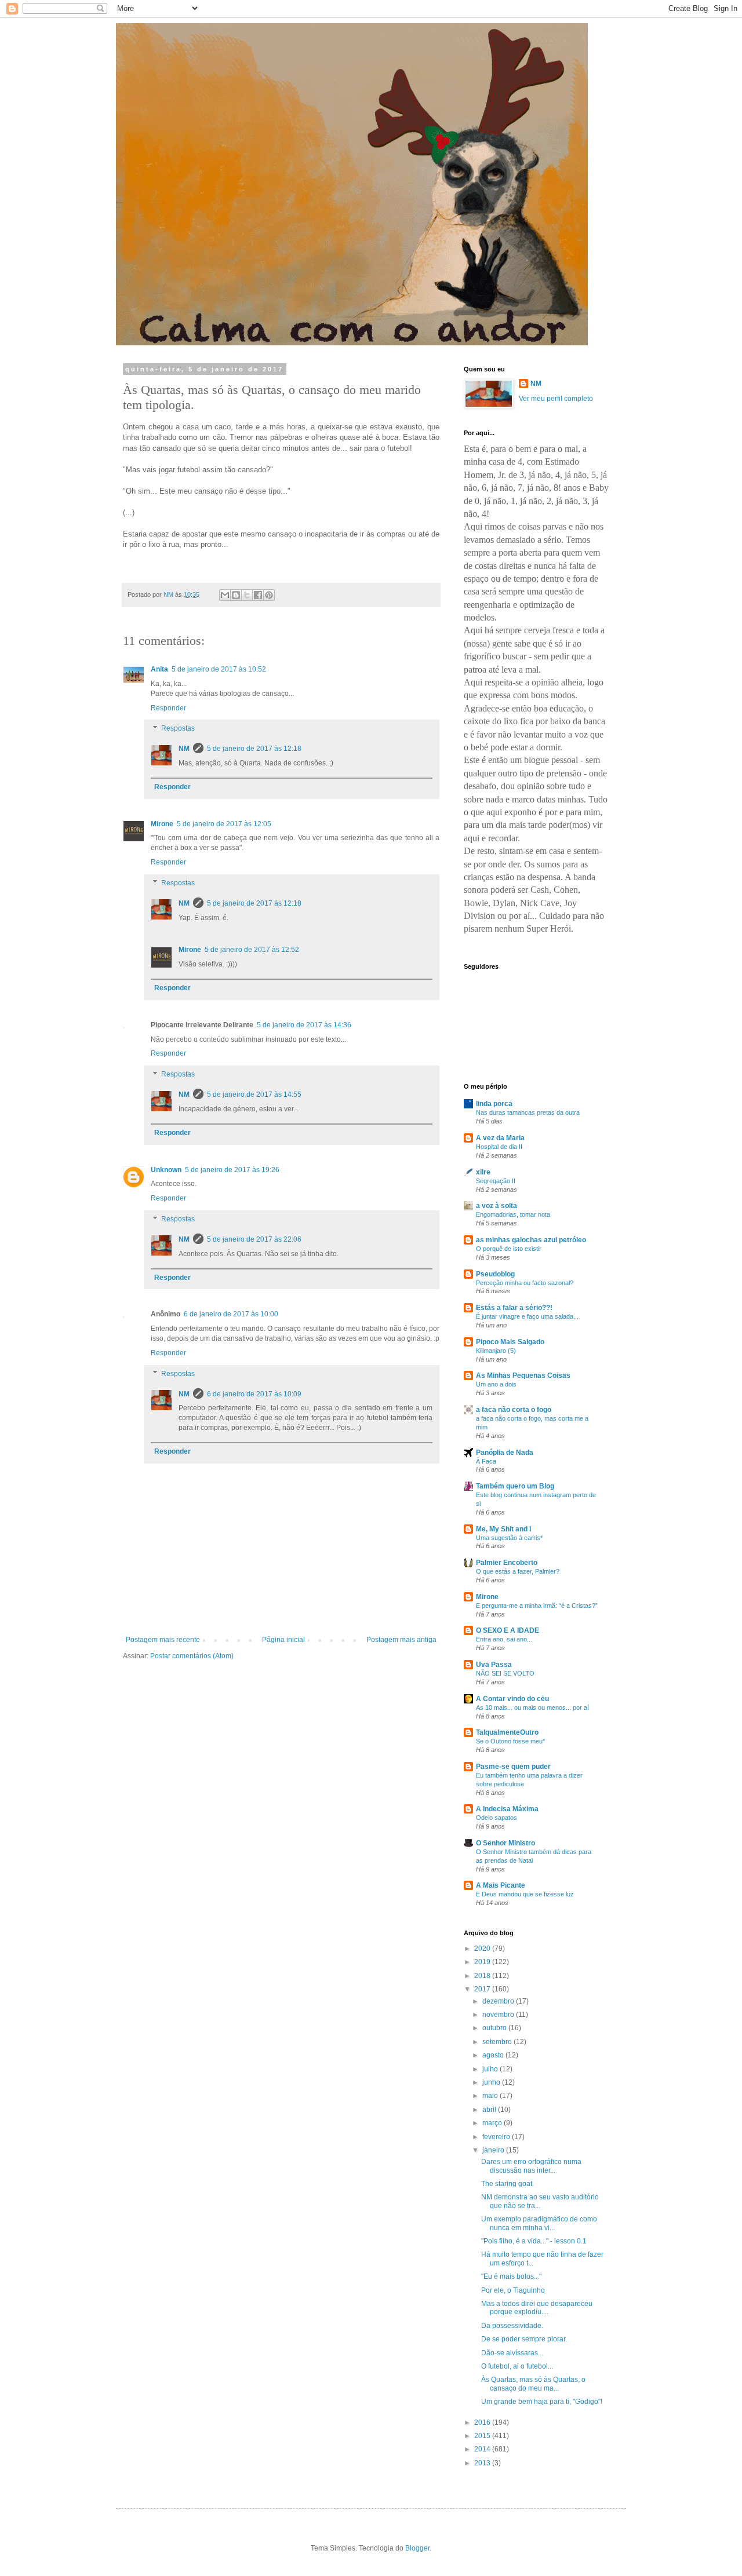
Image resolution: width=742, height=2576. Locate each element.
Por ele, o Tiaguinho (513, 2290)
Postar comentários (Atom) (192, 1656)
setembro (498, 2042)
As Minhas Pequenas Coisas (523, 1375)
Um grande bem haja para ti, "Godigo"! (542, 2402)
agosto (494, 2055)
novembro (499, 2015)
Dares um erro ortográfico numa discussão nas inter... (531, 2166)
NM (184, 749)
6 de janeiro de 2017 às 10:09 (254, 1394)
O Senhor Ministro (505, 1843)
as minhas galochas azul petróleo (531, 1240)
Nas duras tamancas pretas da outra (528, 1112)
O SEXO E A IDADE (508, 1630)
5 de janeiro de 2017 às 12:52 (252, 950)
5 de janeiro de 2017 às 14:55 (254, 1094)
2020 (483, 1949)
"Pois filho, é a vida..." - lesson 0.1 (534, 2241)
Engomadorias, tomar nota (513, 1214)
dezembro (499, 2001)
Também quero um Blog (515, 1486)
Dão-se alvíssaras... (512, 2353)
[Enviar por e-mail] (225, 595)
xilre (483, 1172)
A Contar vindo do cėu (512, 1699)
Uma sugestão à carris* (509, 1538)
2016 (483, 2422)
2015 (483, 2436)
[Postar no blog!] (236, 595)
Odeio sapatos (497, 1818)
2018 (483, 1976)
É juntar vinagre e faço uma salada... (527, 1316)
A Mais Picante (501, 1885)
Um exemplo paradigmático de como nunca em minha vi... (539, 2223)
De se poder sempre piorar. (524, 2339)
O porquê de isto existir (509, 1249)
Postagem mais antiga (401, 1640)
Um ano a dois (496, 1384)
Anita (159, 669)
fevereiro (497, 2137)
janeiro (494, 2150)
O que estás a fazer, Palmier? (518, 1571)
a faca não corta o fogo (514, 1410)
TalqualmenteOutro (507, 1732)
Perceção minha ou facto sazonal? (525, 1283)
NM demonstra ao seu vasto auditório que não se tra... (540, 2201)
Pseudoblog (495, 1274)
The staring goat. (508, 2184)
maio (491, 2096)
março (493, 2123)
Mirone (162, 824)
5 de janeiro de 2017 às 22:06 (254, 1239)
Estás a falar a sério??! (514, 1308)
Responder (168, 708)
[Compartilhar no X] (247, 595)
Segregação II (496, 1181)
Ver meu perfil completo (556, 399)
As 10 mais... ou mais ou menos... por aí (532, 1707)
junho (492, 2082)
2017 (483, 1989)
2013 (483, 2463)
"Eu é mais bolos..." (511, 2276)
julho (491, 2069)
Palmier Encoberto (507, 1563)
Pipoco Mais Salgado (510, 1342)
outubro (495, 2028)
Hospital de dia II (499, 1147)
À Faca (486, 1461)
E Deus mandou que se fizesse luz (525, 1894)
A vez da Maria (500, 1138)
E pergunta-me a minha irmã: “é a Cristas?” (537, 1606)
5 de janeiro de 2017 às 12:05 (224, 824)
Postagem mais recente (163, 1640)
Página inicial (283, 1640)
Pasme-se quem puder (513, 1767)
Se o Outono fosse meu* (510, 1741)
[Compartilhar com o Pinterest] (269, 595)
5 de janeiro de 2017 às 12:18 (254, 749)
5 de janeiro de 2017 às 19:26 (232, 1170)
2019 (483, 1962)
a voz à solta (497, 1206)
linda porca (494, 1104)
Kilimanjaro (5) (496, 1351)
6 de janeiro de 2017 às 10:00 (231, 1314)
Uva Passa (494, 1665)
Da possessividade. (512, 2326)
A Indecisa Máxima (507, 1809)
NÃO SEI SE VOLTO (505, 1673)
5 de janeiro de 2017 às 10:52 (219, 669)
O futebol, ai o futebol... (517, 2366)
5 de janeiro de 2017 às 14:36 (304, 1025)
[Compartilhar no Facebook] (258, 595)
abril (490, 2110)
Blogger (417, 2548)
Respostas (178, 729)
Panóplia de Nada (505, 1453)
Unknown (166, 1170)
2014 (483, 2449)
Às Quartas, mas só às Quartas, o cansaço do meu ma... (533, 2384)
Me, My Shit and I (503, 1529)
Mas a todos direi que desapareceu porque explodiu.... (537, 2308)
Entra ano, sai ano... (504, 1639)
